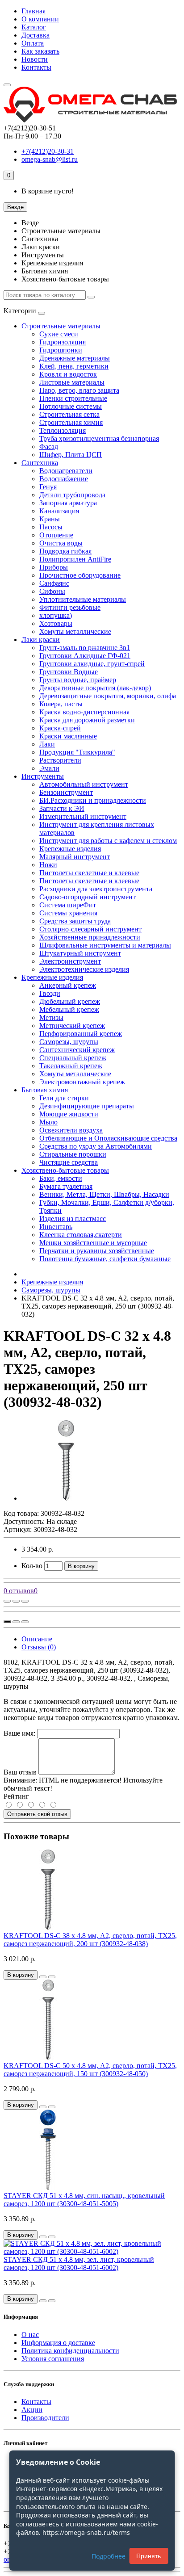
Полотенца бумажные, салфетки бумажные (105, 1259)
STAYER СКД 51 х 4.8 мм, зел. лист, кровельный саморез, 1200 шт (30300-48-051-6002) (79, 2263)
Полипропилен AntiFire (75, 559)
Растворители (60, 760)
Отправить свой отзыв (37, 1814)
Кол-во (32, 1566)
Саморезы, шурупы (69, 1042)
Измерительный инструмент (83, 816)
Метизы (51, 1017)
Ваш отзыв (20, 1772)
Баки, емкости (61, 1178)
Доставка (36, 35)
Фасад (49, 447)
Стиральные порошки (73, 1154)
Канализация (59, 511)
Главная (33, 11)
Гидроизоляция (63, 342)
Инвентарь (56, 1227)
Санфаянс (54, 583)
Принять (148, 2556)
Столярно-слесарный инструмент (90, 929)
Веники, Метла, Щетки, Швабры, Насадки (104, 1194)
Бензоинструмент (66, 792)
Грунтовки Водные (69, 672)
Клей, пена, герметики (74, 366)
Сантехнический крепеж (77, 1050)
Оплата (33, 43)
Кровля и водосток (68, 374)
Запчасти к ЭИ (62, 808)
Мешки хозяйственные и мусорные (93, 1243)
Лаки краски (41, 640)
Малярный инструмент (75, 857)
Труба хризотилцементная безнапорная (99, 438)
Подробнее (109, 2556)
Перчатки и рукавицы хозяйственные (97, 1251)
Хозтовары (56, 623)
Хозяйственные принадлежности (90, 937)
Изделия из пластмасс (73, 1219)
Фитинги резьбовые (70, 607)
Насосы (51, 527)
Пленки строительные (73, 398)
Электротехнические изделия (84, 969)
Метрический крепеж (72, 1026)
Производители (45, 2418)
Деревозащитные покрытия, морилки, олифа (108, 696)
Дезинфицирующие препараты (87, 1106)
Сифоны (52, 591)
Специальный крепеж (73, 1058)
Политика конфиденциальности (70, 2351)
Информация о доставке (58, 2343)
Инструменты (43, 776)
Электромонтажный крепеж (82, 1082)
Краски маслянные (68, 736)
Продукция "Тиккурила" (77, 752)
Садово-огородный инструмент (88, 897)
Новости (35, 59)
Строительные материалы (61, 326)
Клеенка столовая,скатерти (81, 1235)
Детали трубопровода (72, 495)
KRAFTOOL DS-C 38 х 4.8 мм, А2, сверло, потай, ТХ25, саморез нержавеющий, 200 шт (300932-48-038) (90, 1940)
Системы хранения (68, 913)
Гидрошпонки (61, 350)
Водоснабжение (64, 479)
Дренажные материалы (75, 358)
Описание (37, 1639)
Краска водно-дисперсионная (84, 712)
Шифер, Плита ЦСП (71, 455)
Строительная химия (71, 422)
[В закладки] (16, 1601)
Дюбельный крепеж (70, 1001)
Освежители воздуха (71, 1130)
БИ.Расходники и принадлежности (93, 800)
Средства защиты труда (75, 921)
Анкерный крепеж (68, 985)
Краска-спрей (60, 728)
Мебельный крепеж (69, 1009)
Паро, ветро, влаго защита (79, 390)
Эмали (49, 768)
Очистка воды (61, 543)
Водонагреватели (66, 471)
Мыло (48, 1122)
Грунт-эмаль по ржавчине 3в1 (85, 648)
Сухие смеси (59, 334)
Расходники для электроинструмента (96, 889)
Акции (32, 2410)
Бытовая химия (45, 1090)
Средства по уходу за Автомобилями (96, 1146)
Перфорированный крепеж (81, 1034)
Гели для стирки (64, 1098)
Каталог (34, 27)
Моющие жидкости (69, 1114)
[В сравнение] (25, 1601)
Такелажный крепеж (71, 1066)
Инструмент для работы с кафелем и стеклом (108, 841)
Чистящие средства (69, 1162)
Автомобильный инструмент (84, 784)
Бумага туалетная (66, 1186)
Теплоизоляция (63, 430)
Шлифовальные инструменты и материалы (105, 945)
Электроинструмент (70, 961)
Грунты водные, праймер (78, 680)
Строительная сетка (69, 414)
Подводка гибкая (65, 551)
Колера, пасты (61, 704)
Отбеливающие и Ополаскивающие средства (108, 1138)
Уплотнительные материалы (83, 599)
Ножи (48, 865)
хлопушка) (56, 615)
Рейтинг (16, 1796)
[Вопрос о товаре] (7, 1601)
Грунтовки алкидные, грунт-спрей (92, 664)
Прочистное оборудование (80, 575)
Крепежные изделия (70, 849)
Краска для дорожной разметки (87, 720)
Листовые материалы (72, 382)
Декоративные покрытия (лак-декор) (95, 688)
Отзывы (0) (39, 1647)
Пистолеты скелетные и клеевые (89, 873)
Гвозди (50, 993)
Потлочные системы (71, 406)
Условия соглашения (53, 2359)
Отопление (56, 535)
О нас (30, 2335)
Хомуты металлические (75, 631)
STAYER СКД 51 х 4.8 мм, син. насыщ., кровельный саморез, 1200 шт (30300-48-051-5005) (84, 2200)
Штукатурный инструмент (80, 953)
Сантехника (40, 463)
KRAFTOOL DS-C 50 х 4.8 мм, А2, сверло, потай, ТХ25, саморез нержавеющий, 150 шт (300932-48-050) (90, 2070)
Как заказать (40, 51)
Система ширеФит (68, 905)
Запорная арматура (68, 503)
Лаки (47, 744)
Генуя (48, 487)
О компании (40, 19)
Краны (50, 519)
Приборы (54, 567)
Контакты (36, 67)
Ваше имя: (19, 1733)
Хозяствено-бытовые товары (65, 1170)
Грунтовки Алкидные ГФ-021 (85, 656)
